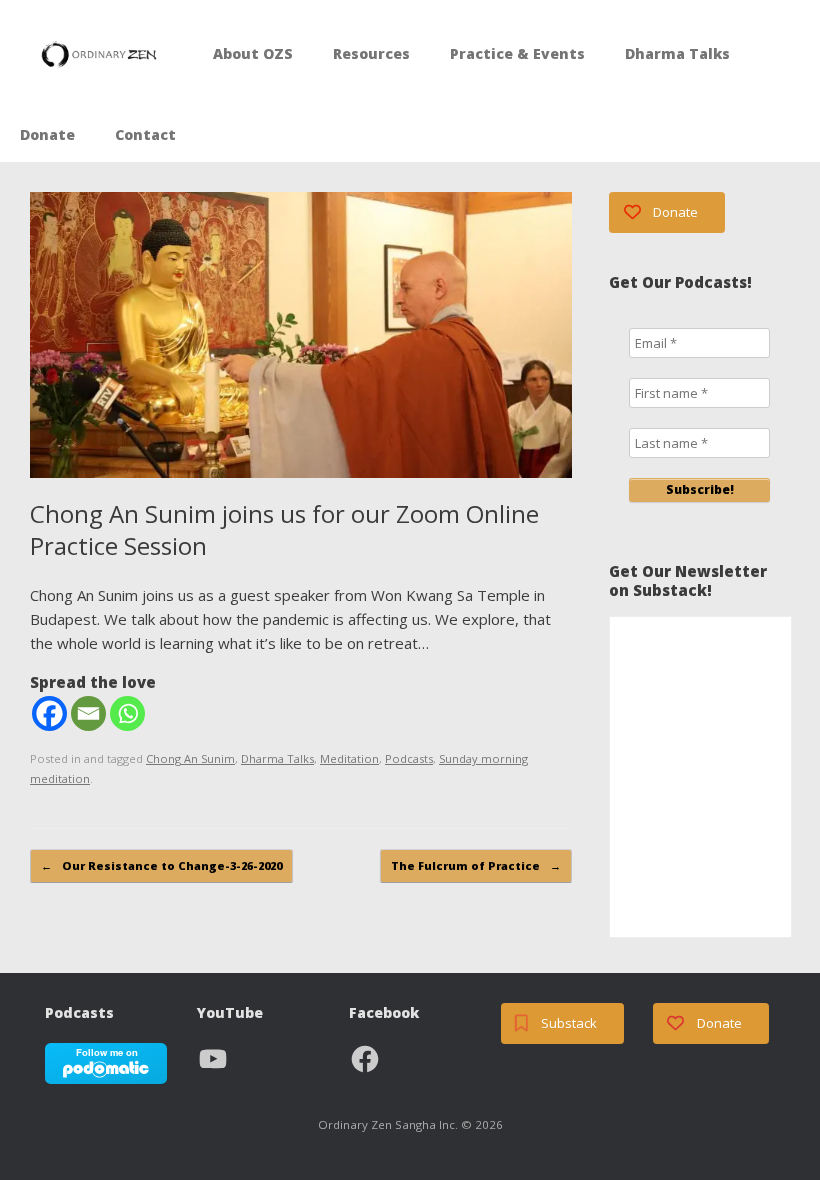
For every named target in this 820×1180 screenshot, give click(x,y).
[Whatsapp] (127, 713)
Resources (371, 53)
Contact (145, 134)
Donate (47, 134)
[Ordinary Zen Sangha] (99, 54)
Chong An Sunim (190, 758)
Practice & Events (517, 53)
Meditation (349, 758)
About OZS (253, 53)
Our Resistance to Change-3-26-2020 (161, 865)
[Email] (88, 713)
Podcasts (409, 758)
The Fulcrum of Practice (476, 865)
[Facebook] (49, 713)
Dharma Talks (677, 53)
